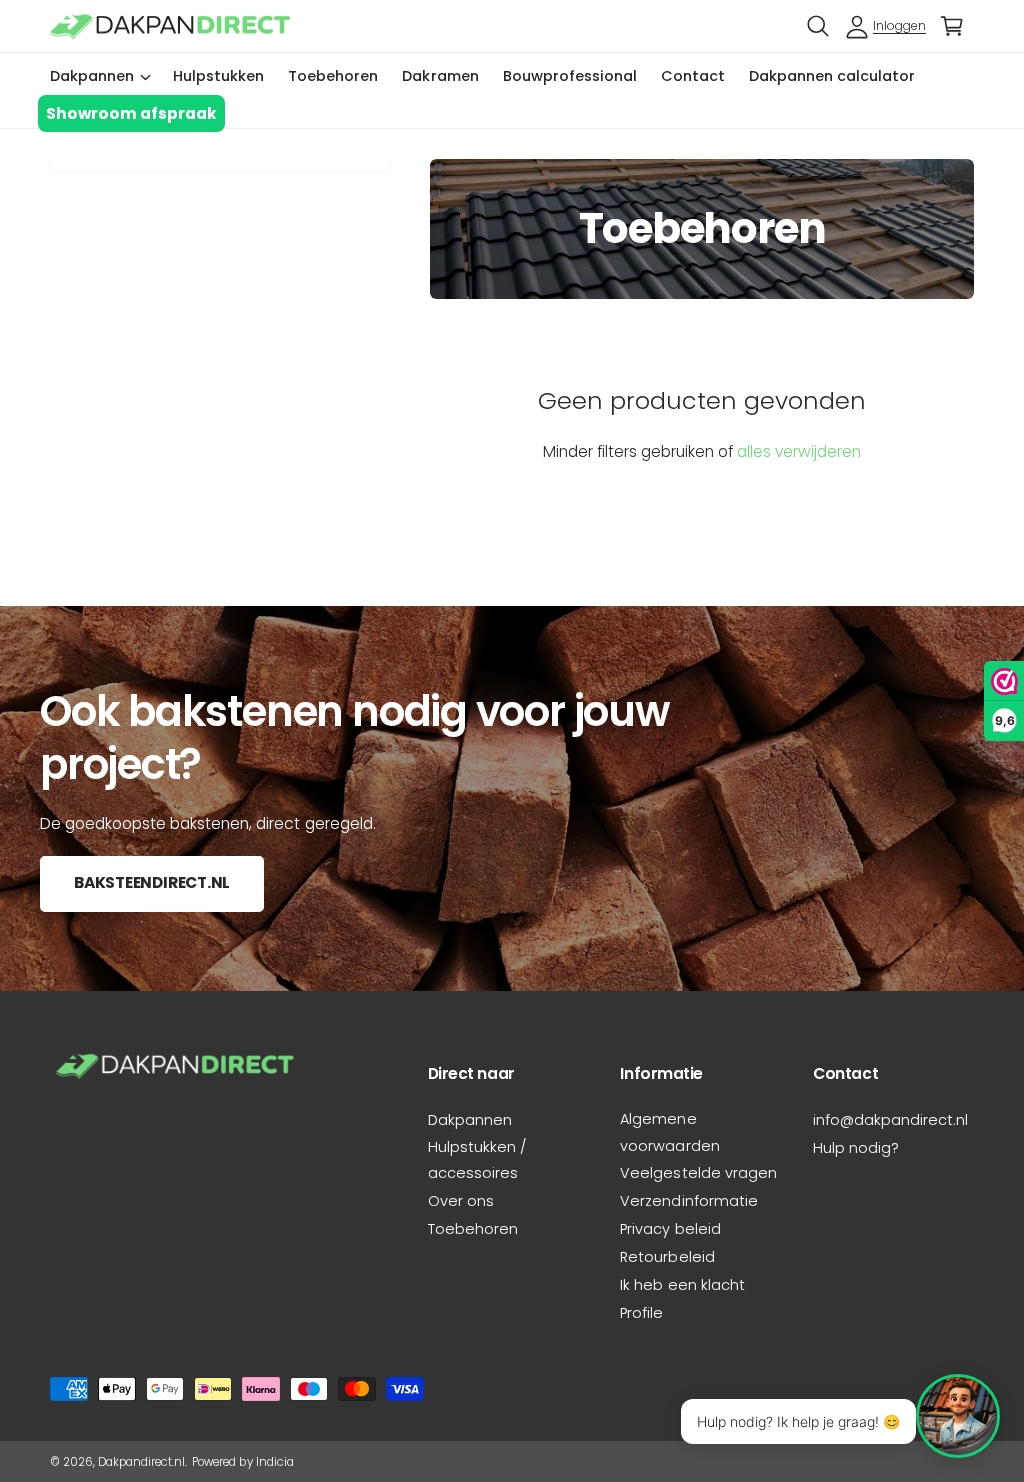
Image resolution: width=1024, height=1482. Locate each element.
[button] (818, 26)
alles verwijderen (799, 451)
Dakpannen (470, 1120)
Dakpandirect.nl (141, 1462)
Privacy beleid (670, 1229)
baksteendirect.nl (152, 882)
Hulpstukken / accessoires (477, 1160)
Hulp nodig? (856, 1148)
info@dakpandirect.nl (890, 1120)
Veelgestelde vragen (698, 1173)
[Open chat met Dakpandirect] (958, 1416)
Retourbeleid (667, 1257)
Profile (641, 1313)
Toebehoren (473, 1229)
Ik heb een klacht (682, 1285)
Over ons (461, 1201)
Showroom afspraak (131, 113)
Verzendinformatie (688, 1201)
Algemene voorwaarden (669, 1132)
